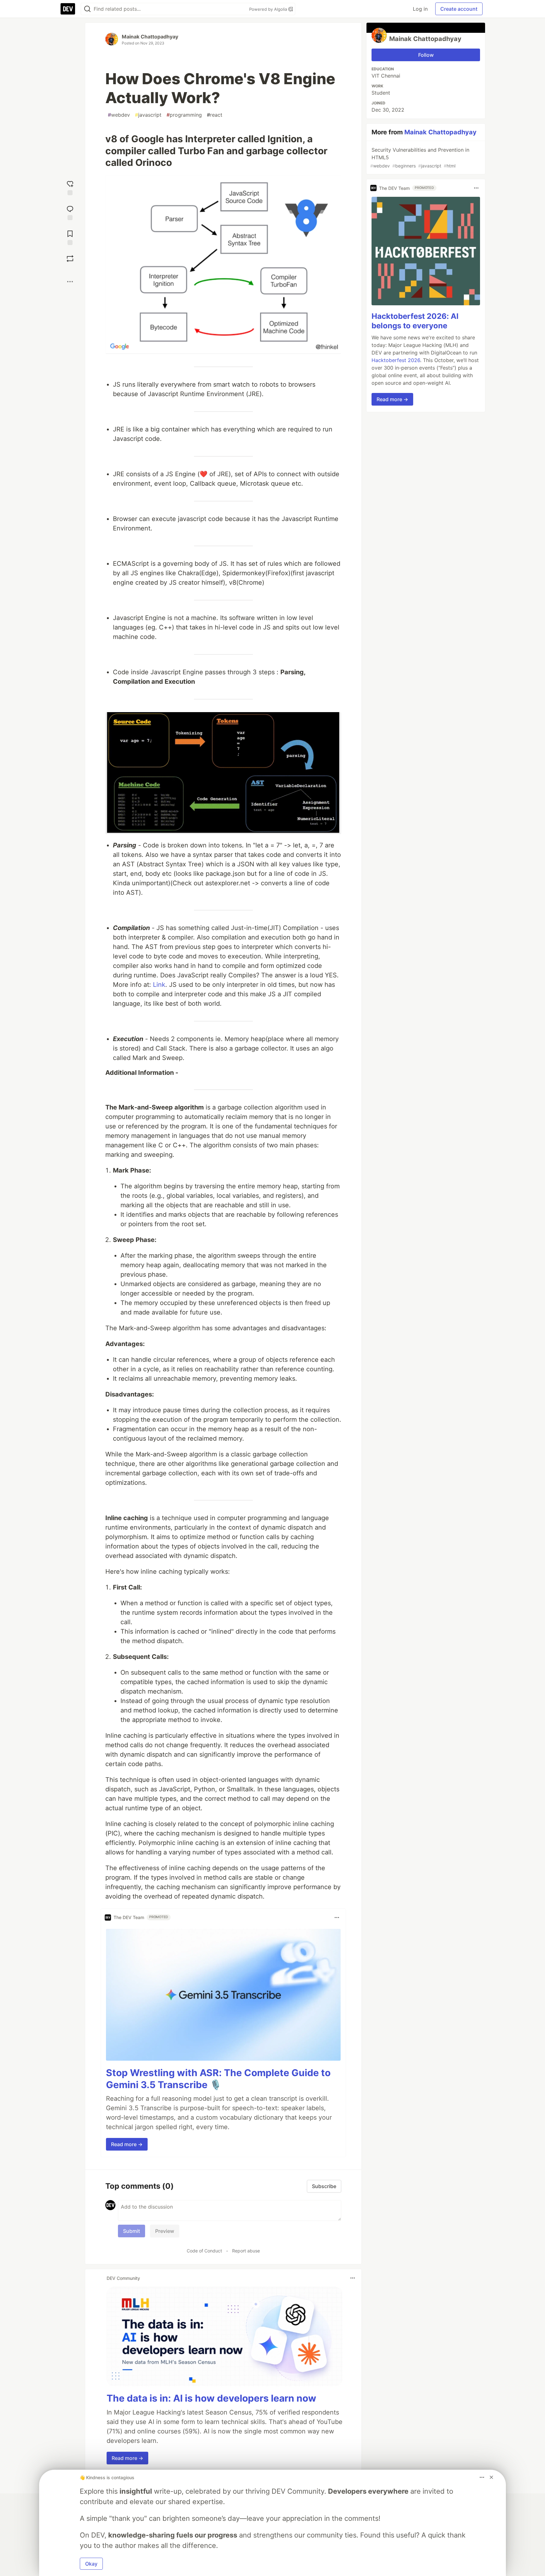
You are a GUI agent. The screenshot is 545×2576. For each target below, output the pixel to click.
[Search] (87, 9)
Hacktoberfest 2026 (396, 360)
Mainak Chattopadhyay (150, 37)
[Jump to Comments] (70, 212)
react (215, 115)
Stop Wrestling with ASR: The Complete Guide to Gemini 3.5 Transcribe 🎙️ (218, 2079)
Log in (420, 9)
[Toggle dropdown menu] (337, 1917)
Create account (459, 9)
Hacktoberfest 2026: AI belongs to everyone (415, 321)
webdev (119, 115)
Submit (132, 2231)
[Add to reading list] (70, 237)
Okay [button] (91, 2564)
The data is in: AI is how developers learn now (211, 2398)
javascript (148, 115)
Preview (165, 2231)
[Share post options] (70, 282)
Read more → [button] (127, 2144)
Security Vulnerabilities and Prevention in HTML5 (420, 158)
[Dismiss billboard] (491, 2477)
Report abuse (246, 2251)
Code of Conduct (204, 2251)
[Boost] (70, 259)
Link (159, 985)
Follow (426, 55)
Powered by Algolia (269, 9)
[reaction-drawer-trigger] (70, 187)
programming (184, 115)
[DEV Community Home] (68, 9)
